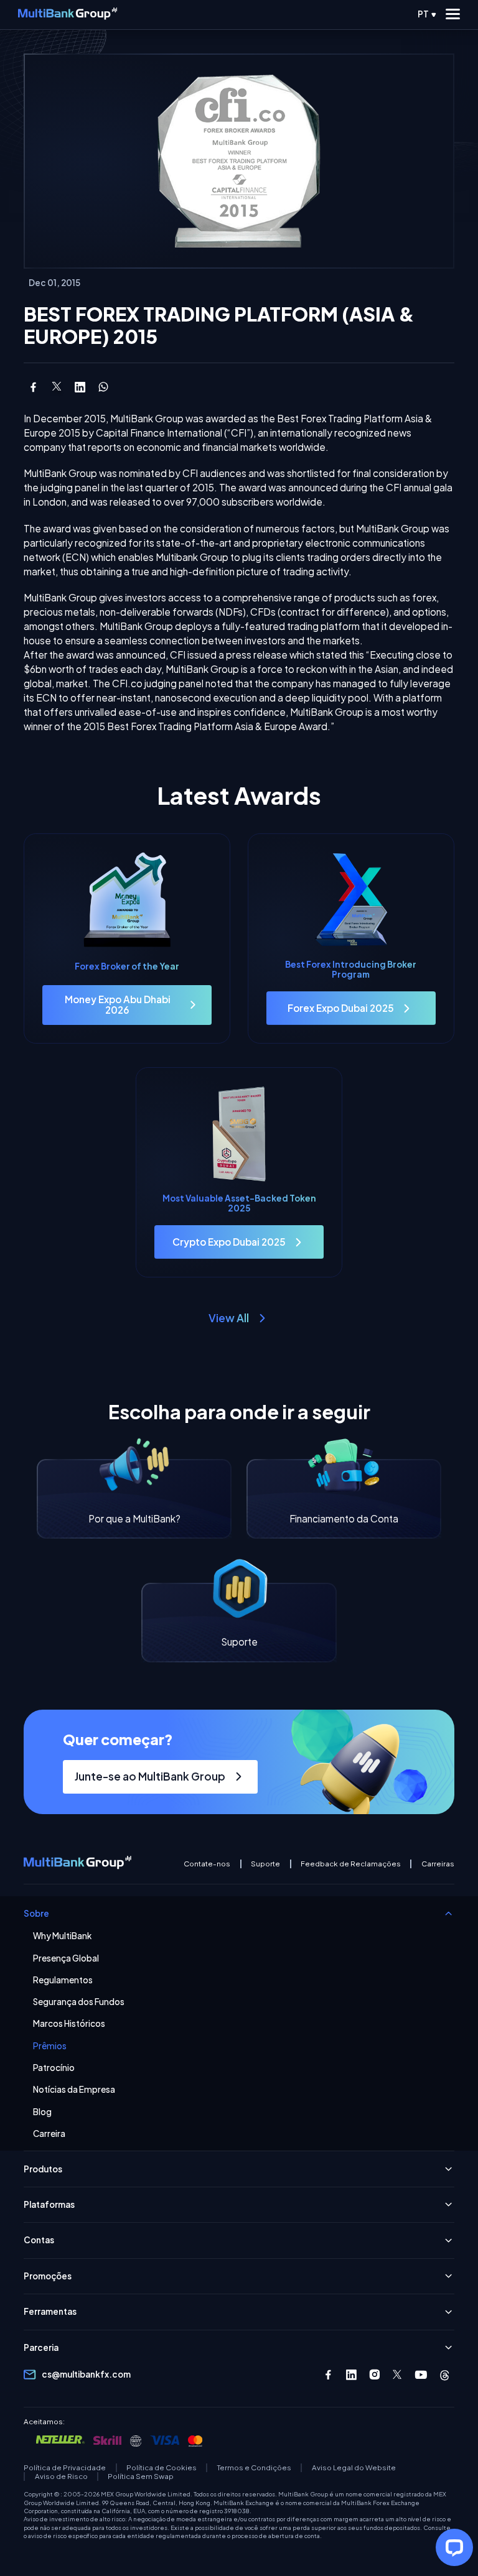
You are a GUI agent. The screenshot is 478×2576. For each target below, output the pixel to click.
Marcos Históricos (69, 2024)
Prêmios (50, 2046)
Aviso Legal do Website (354, 2468)
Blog (42, 2112)
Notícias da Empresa (74, 2090)
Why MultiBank (62, 1936)
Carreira (49, 2134)
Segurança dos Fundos (79, 2002)
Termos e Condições (254, 2468)
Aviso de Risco (61, 2476)
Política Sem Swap (141, 2476)
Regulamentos (63, 1980)
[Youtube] (421, 2375)
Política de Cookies (162, 2468)
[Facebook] (328, 2375)
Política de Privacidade (65, 2468)
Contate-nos (207, 1864)
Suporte (265, 1864)
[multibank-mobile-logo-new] (68, 14)
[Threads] (445, 2375)
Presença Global (66, 1958)
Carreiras (438, 1864)
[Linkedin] (351, 2375)
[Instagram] (375, 2375)
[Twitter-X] (398, 2375)
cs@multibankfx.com (86, 2374)
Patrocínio (54, 2068)
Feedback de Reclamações (351, 1864)
